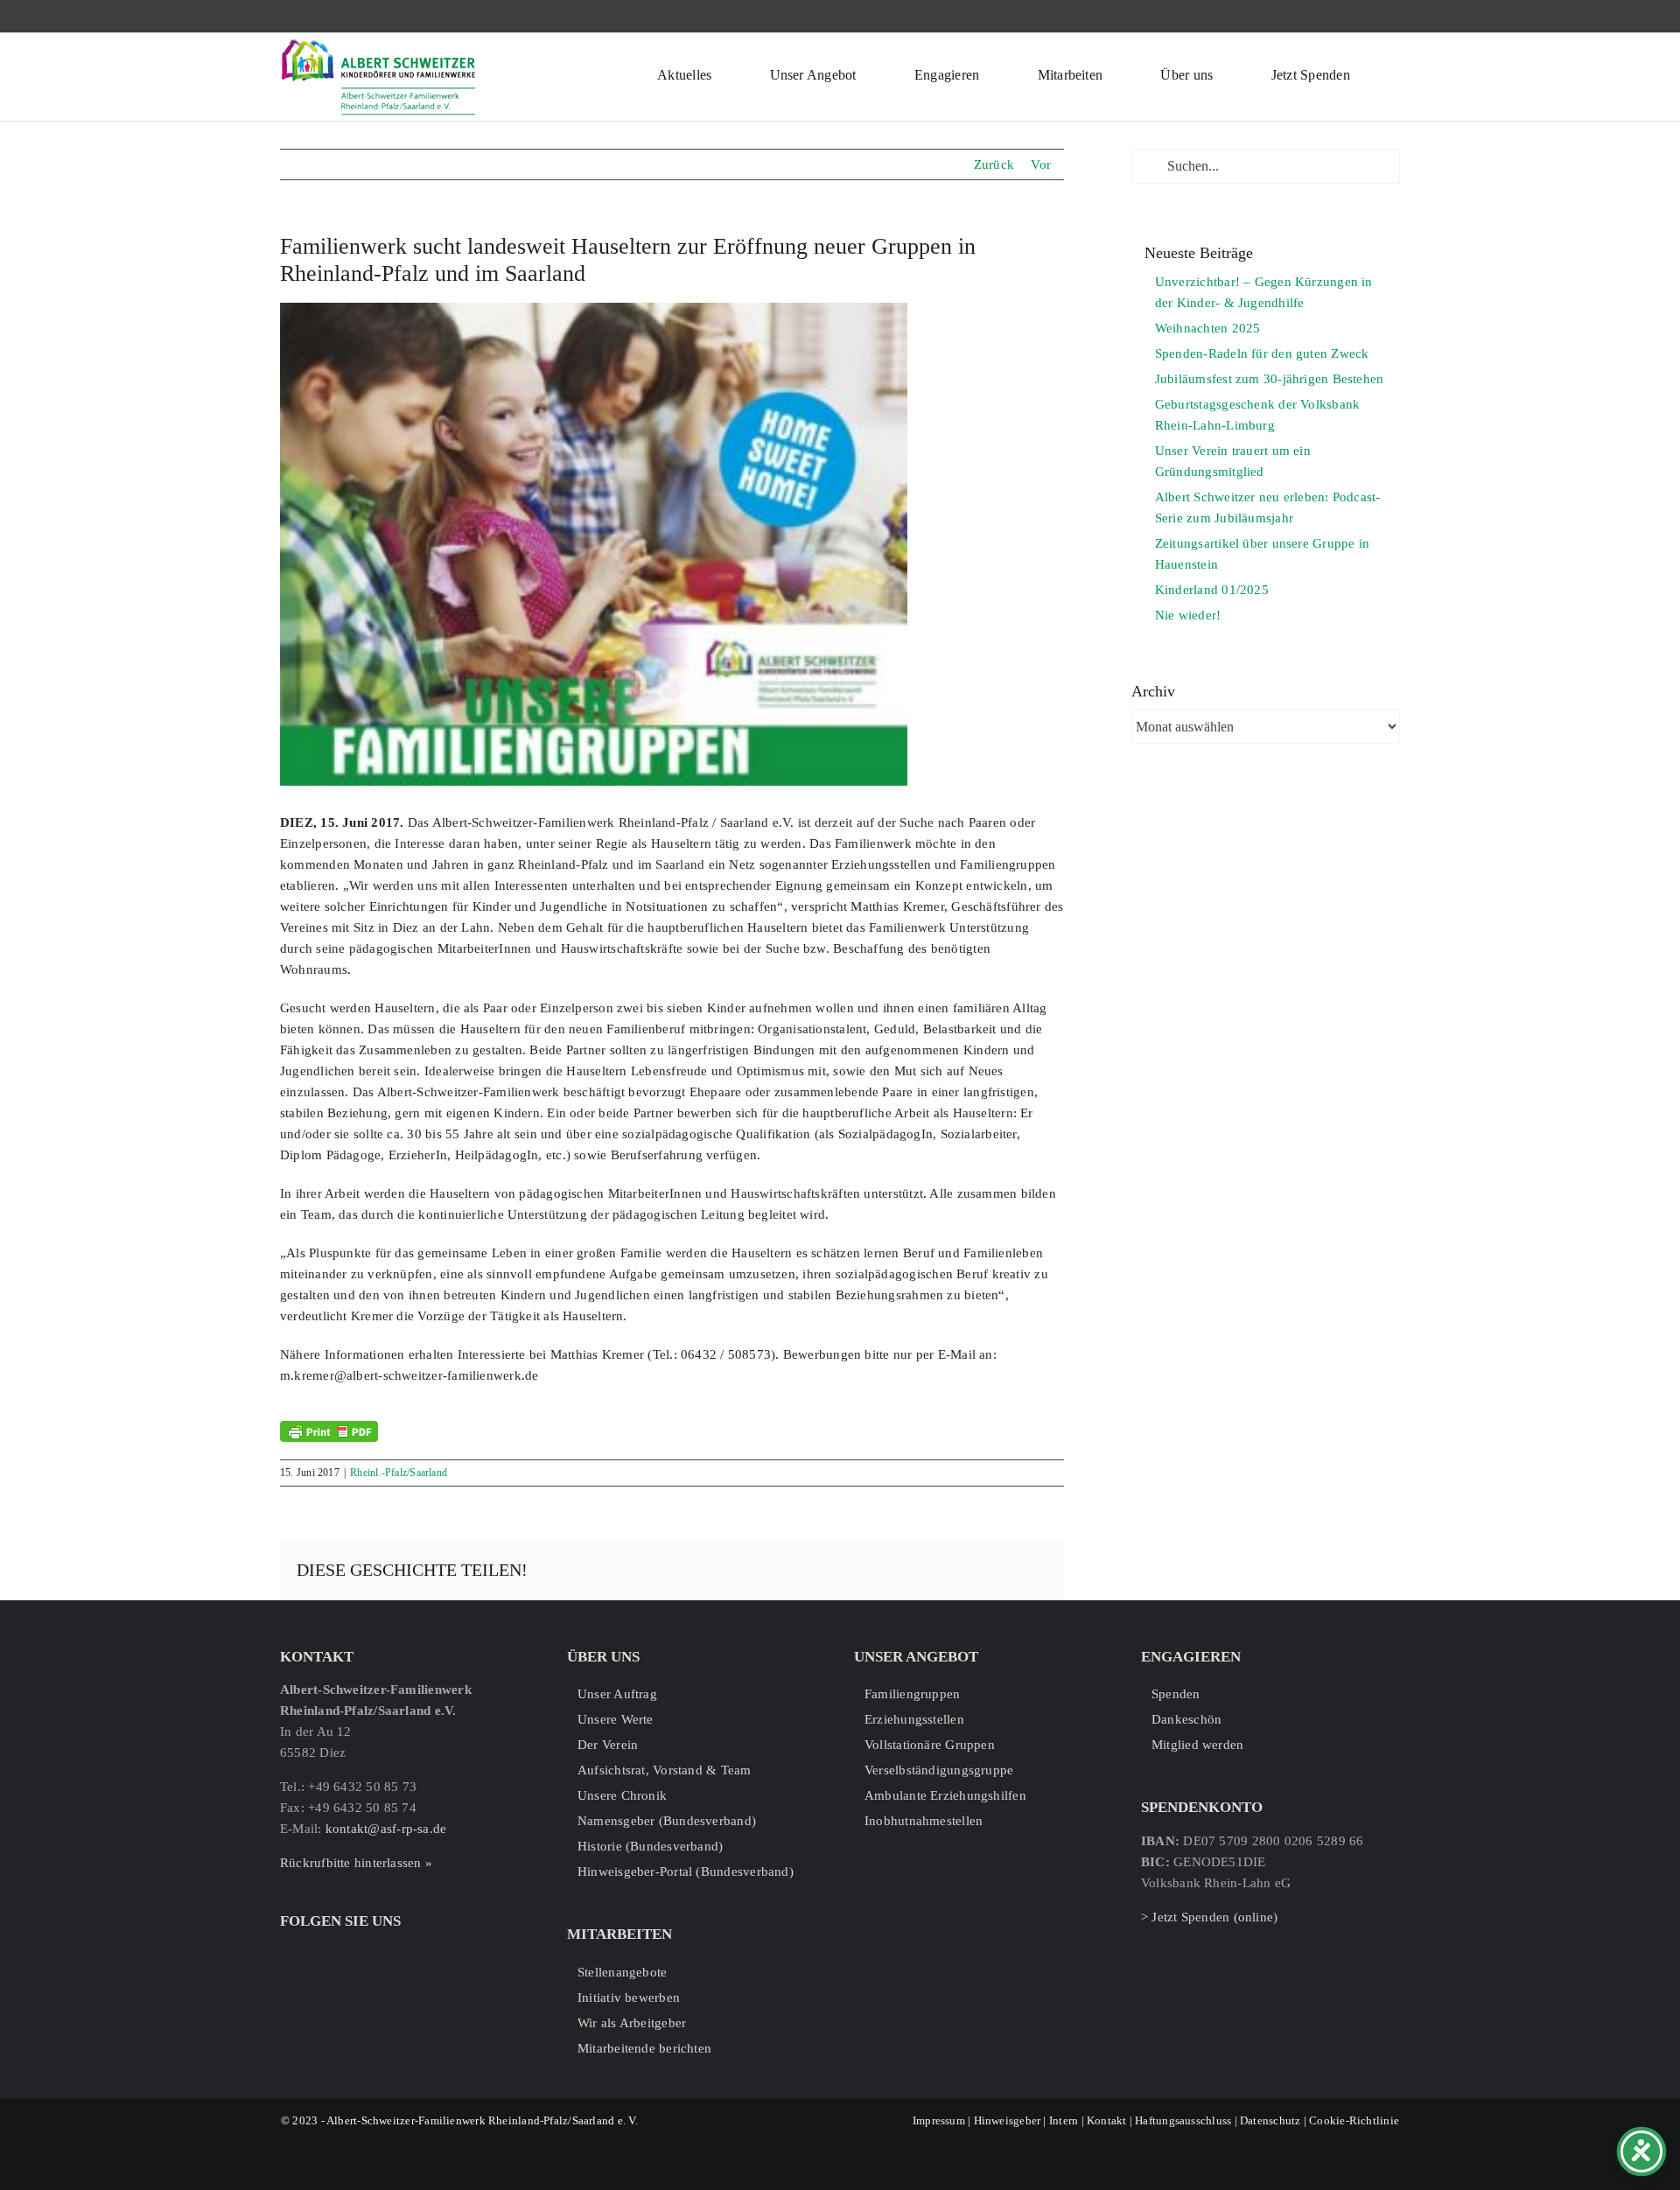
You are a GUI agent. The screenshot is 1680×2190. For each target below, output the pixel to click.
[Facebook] (287, 1953)
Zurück (994, 164)
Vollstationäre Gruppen (930, 1745)
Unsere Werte (616, 1719)
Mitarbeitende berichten (644, 2048)
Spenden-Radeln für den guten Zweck (1262, 353)
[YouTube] (342, 1953)
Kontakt (1107, 2120)
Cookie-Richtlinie (1354, 2120)
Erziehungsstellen (914, 1719)
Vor (1041, 164)
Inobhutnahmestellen (924, 1821)
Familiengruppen (912, 1694)
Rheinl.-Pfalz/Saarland (399, 1473)
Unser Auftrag (617, 1694)
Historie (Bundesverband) (650, 1846)
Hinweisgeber (1008, 2120)
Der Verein (608, 1745)
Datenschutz (1270, 2120)
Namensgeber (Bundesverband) (667, 1821)
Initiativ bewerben (629, 1998)
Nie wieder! (1188, 615)
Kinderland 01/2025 (1212, 590)
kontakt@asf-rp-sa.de (386, 1829)
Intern (1064, 2120)
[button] (1395, 73)
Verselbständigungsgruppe (939, 1770)
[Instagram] (314, 1953)
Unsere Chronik (622, 1795)
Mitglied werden (1197, 1745)
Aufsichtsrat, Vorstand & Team (665, 1770)
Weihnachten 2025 (1208, 328)
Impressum (939, 2120)
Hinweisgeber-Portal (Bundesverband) (686, 1872)
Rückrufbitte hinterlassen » (356, 1863)
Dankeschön (1186, 1719)
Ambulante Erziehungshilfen (945, 1795)
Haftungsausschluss (1183, 2120)
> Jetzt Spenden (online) (1209, 1917)
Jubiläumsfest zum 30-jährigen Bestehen (1270, 379)
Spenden (1176, 1694)
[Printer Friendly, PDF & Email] (329, 1431)
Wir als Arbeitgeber (632, 2023)
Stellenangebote (622, 1972)
